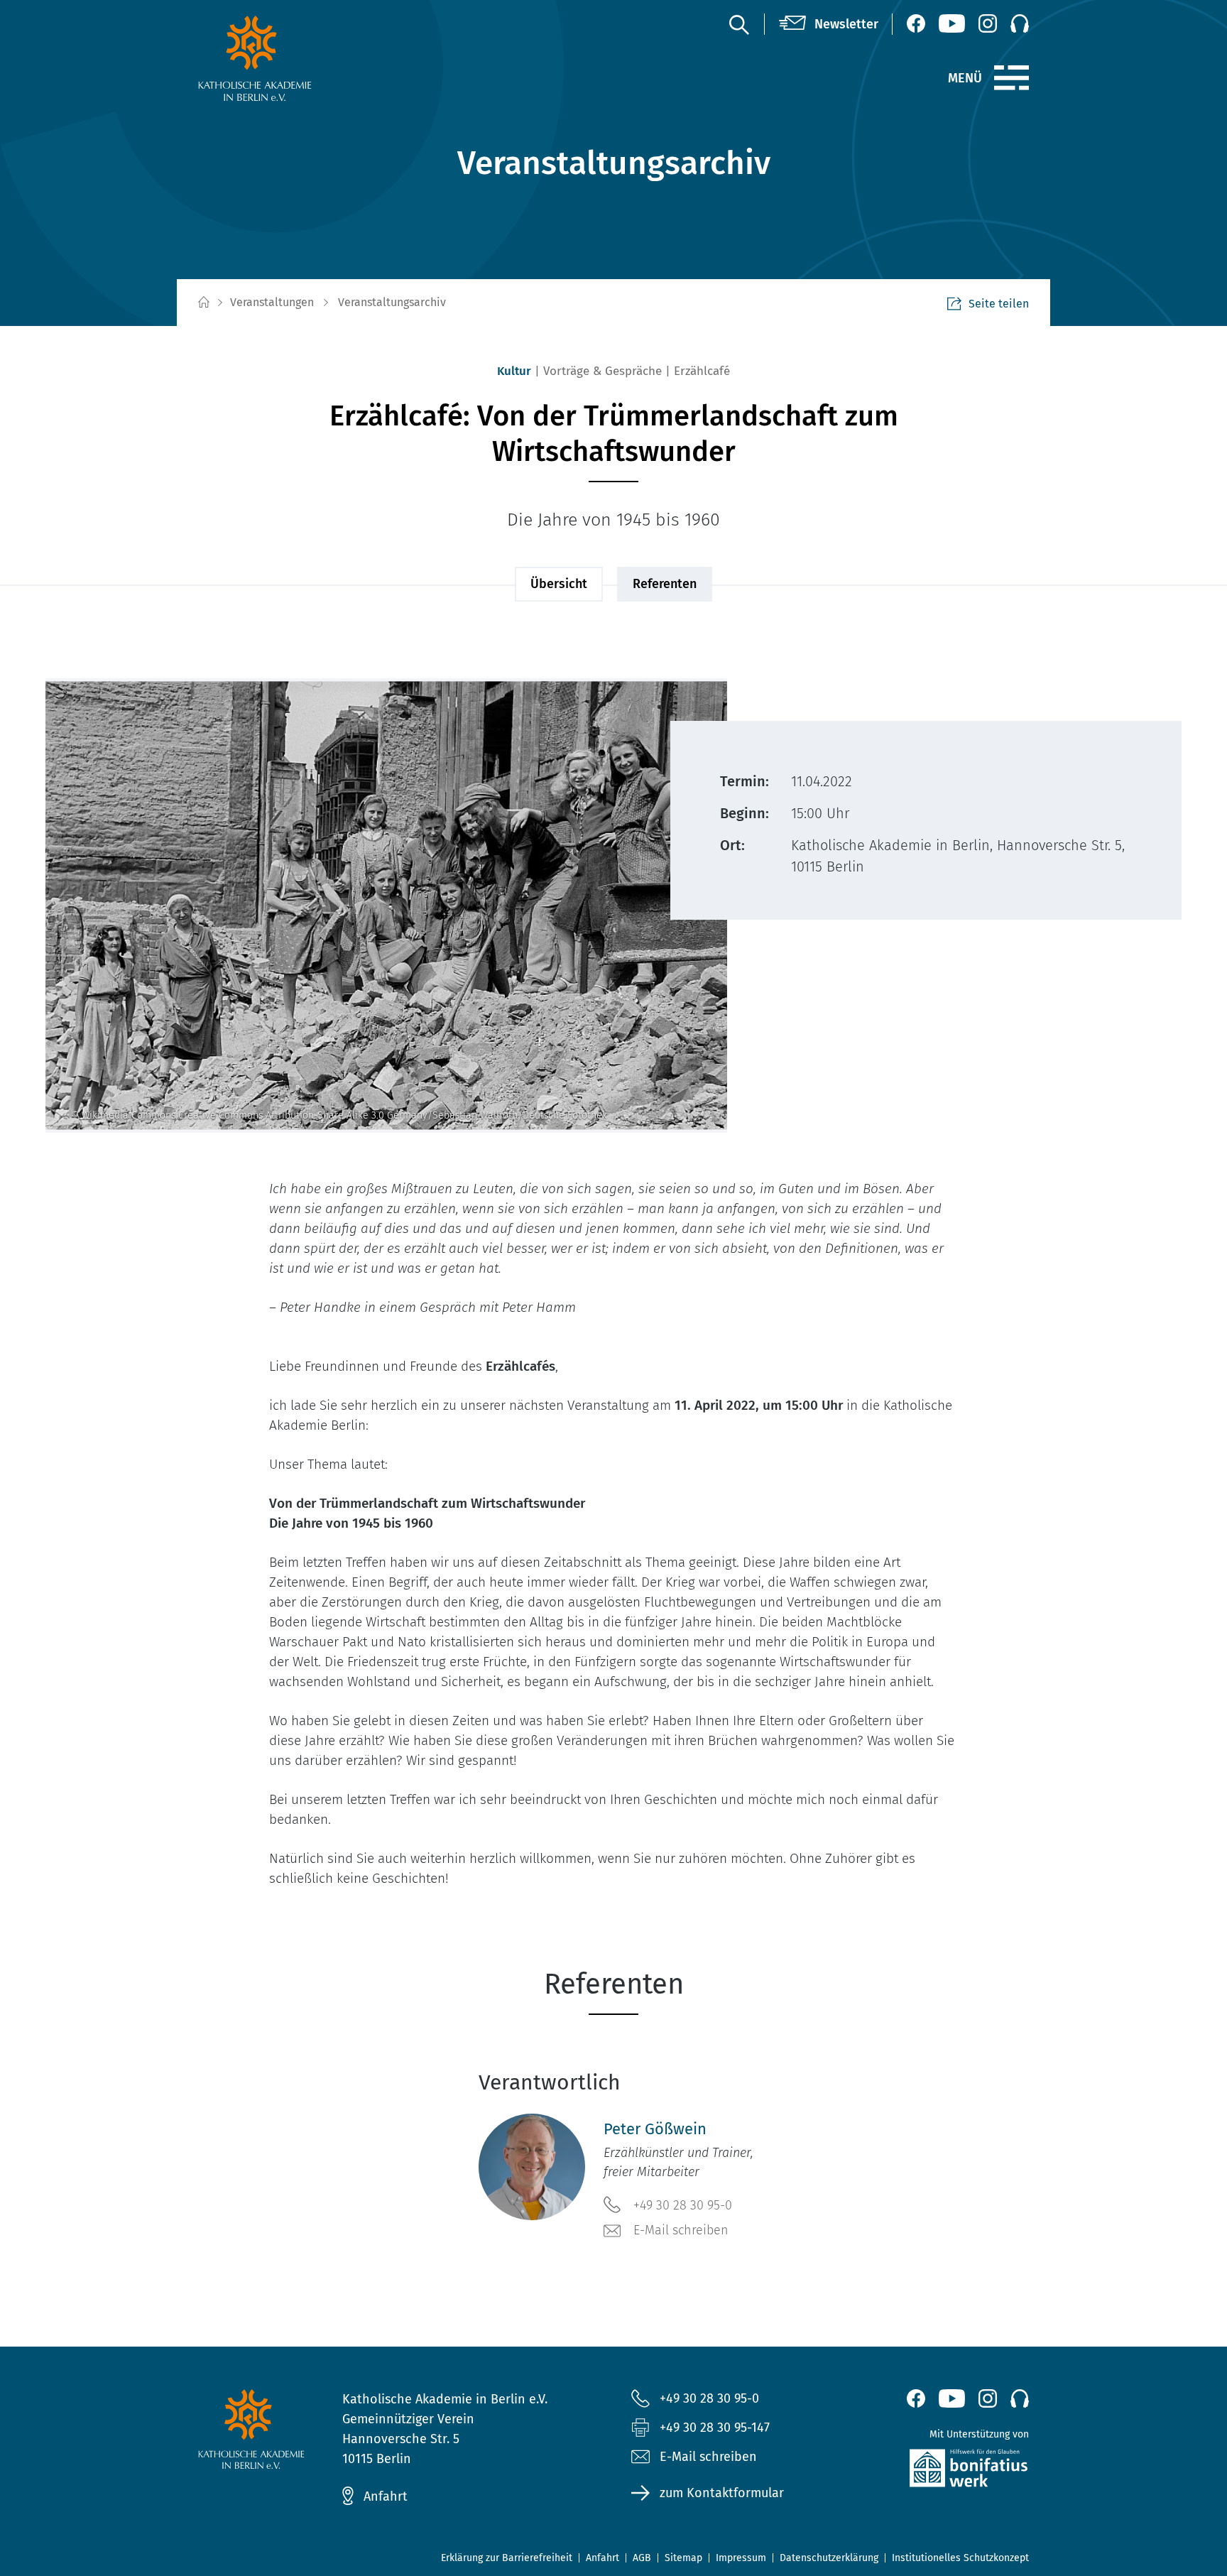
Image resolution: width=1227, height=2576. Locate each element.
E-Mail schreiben (681, 2230)
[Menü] (1011, 78)
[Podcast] (1020, 23)
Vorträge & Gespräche (602, 371)
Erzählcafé (702, 371)
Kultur (514, 371)
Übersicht (559, 584)
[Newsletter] (829, 24)
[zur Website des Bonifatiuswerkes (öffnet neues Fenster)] (938, 2471)
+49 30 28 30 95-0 (683, 2205)
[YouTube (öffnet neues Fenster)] (952, 23)
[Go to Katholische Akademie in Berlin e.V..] (203, 303)
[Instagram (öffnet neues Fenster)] (988, 23)
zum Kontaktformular (722, 2493)
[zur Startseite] (289, 58)
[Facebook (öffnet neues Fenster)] (916, 23)
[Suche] (738, 24)
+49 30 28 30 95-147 (715, 2428)
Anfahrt (386, 2496)
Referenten (665, 584)
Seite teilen (999, 304)
